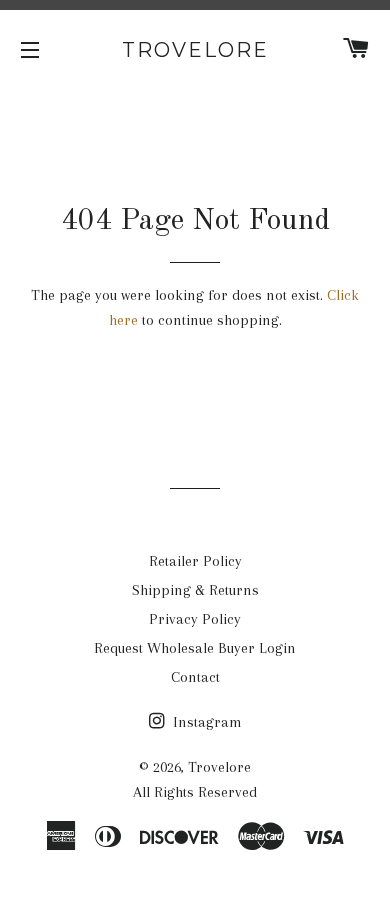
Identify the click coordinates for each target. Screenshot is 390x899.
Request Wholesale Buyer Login (195, 648)
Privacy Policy (195, 619)
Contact (195, 677)
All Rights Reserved (195, 792)
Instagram (205, 722)
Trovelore (195, 50)
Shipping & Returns (195, 590)
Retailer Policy (195, 561)
